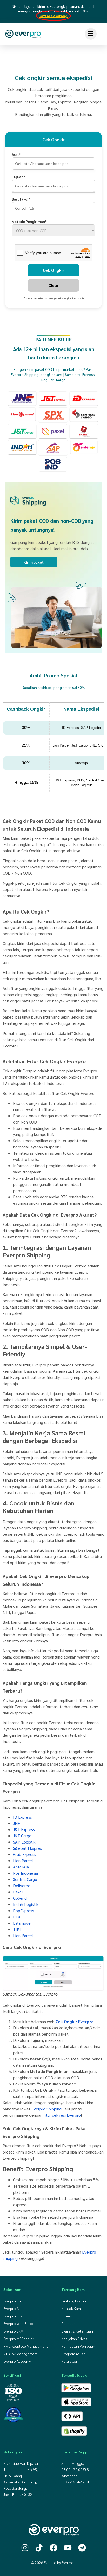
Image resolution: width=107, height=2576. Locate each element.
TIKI (17, 1929)
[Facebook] (53, 2548)
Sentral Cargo (25, 1879)
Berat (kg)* (21, 199)
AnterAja (21, 1867)
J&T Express (24, 1829)
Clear (53, 285)
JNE (16, 1823)
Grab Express (25, 1854)
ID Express (22, 1817)
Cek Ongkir (54, 270)
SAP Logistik (24, 1842)
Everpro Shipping (46, 2109)
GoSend (20, 1898)
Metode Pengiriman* (29, 221)
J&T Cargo (22, 1836)
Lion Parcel (23, 1861)
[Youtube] (68, 2548)
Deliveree (22, 1885)
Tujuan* (19, 177)
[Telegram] (82, 2548)
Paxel (18, 1892)
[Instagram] (25, 2548)
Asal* (16, 154)
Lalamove (22, 1923)
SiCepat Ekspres (27, 1848)
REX (17, 1917)
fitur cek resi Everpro (62, 2115)
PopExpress (24, 1910)
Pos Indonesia (25, 1873)
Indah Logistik (26, 1904)
